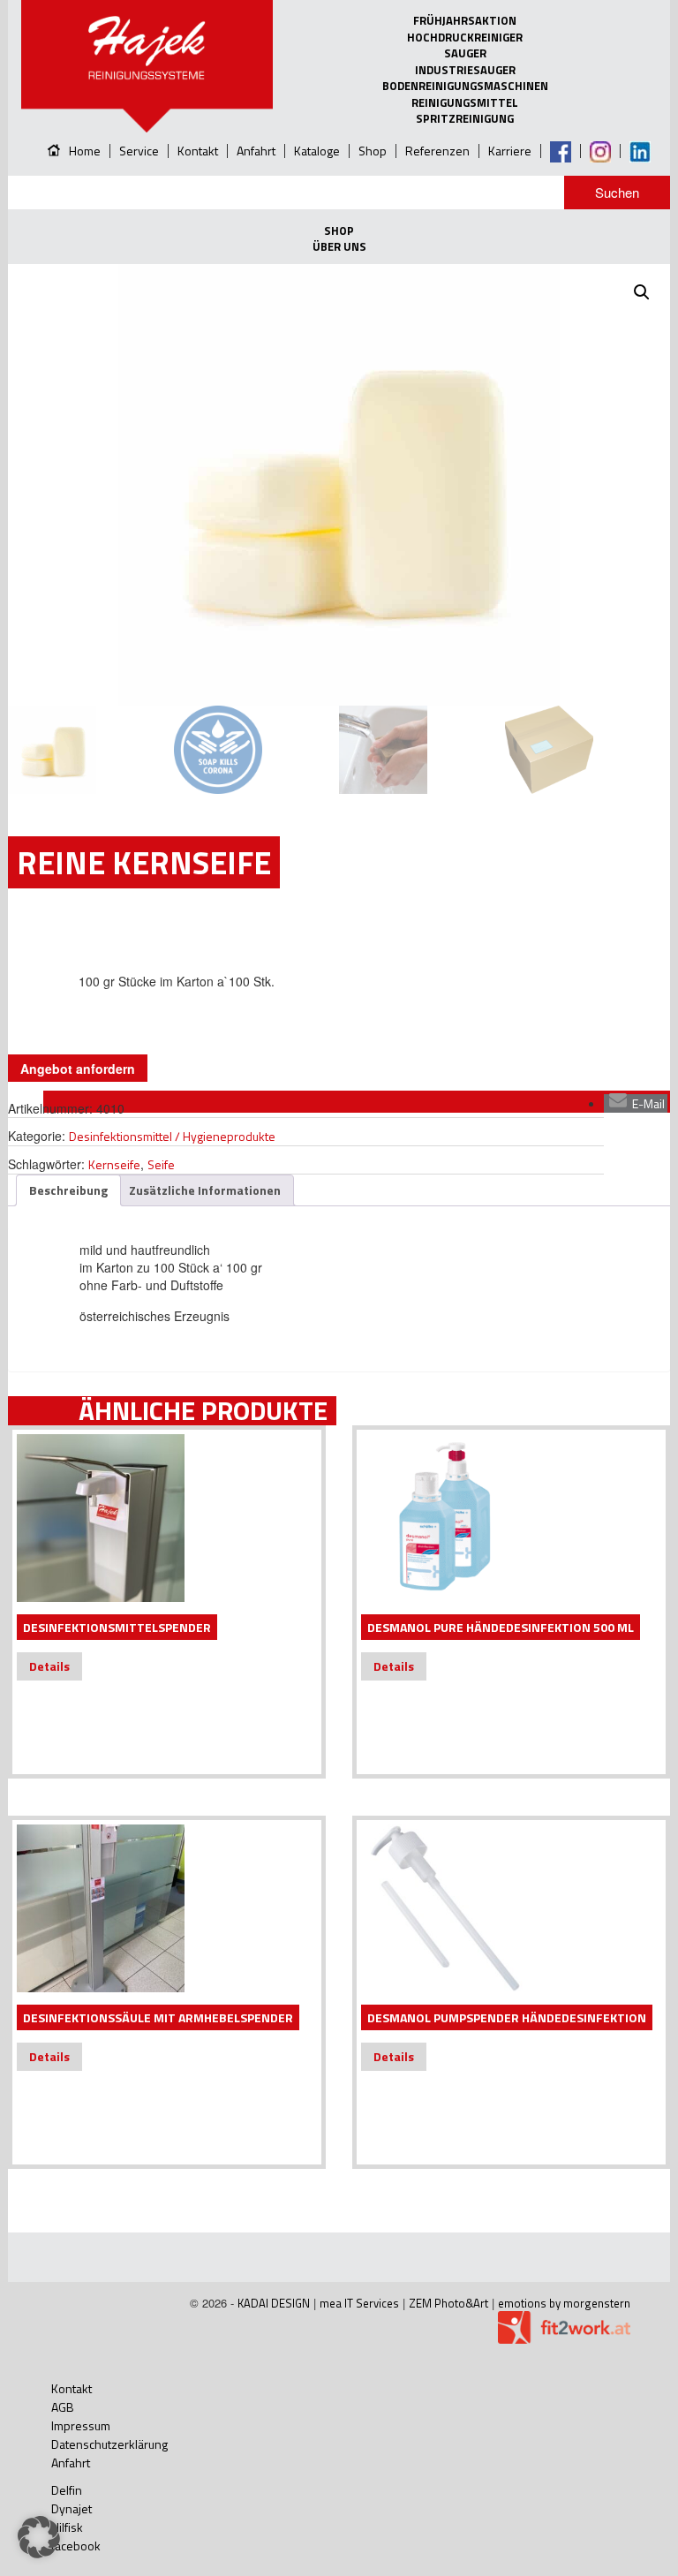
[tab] (68, 1190)
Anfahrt (256, 151)
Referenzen (437, 151)
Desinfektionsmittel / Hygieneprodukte (172, 1136)
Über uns (339, 247)
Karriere (510, 151)
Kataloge (317, 151)
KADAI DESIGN (274, 2303)
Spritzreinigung (465, 119)
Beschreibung (68, 1190)
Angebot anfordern (78, 1069)
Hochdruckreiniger (465, 38)
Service (139, 151)
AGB (63, 2407)
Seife (161, 1164)
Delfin (67, 2490)
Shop (373, 151)
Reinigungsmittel (465, 103)
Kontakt (198, 151)
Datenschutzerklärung (109, 2444)
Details (49, 1666)
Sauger (465, 53)
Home (85, 151)
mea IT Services (359, 2303)
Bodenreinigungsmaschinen (465, 86)
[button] (642, 292)
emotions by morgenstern (564, 2303)
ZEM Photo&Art (448, 2303)
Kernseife (114, 1164)
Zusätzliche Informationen (205, 1190)
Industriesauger (465, 70)
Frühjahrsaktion (465, 21)
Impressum (81, 2425)
